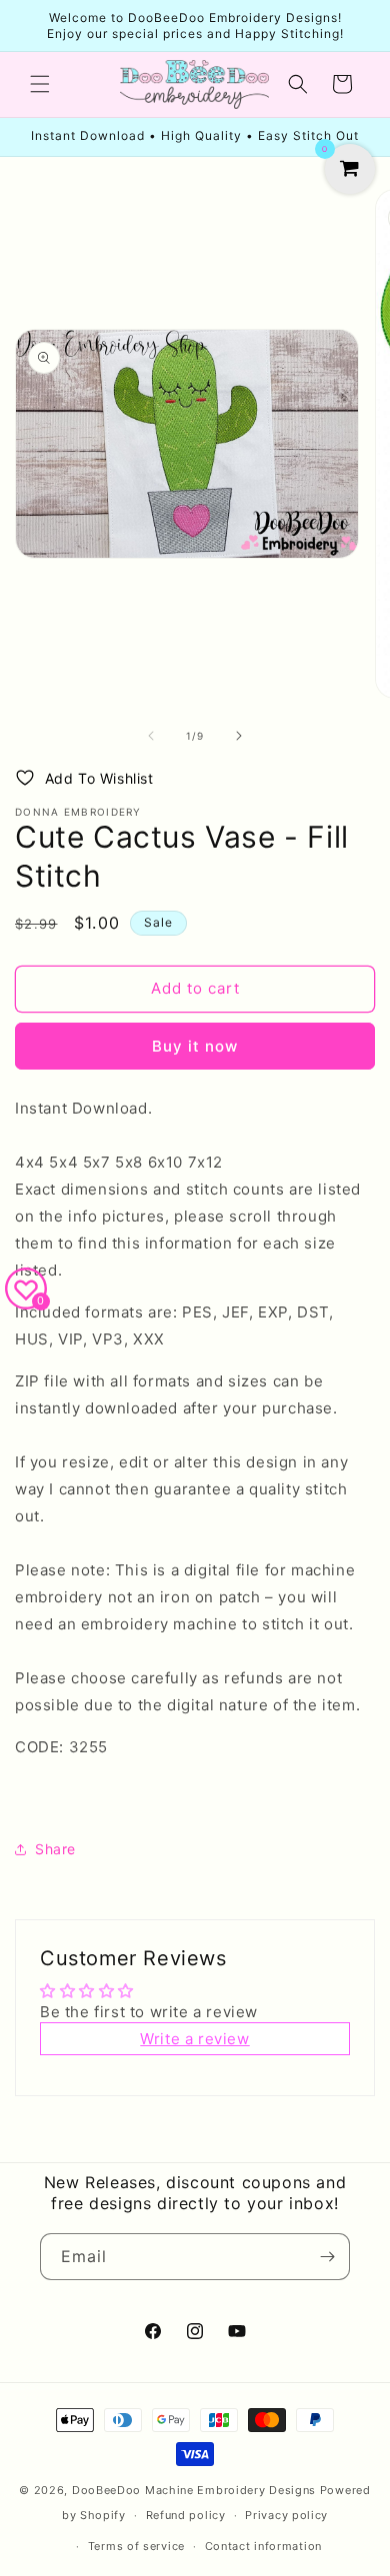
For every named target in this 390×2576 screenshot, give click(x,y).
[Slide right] (239, 736)
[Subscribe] (327, 2257)
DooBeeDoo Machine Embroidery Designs (194, 2490)
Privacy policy (286, 2515)
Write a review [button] (194, 2039)
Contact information (263, 2546)
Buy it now (195, 1046)
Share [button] (55, 1849)
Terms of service (136, 2546)
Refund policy (186, 2515)
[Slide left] (151, 736)
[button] (40, 84)
